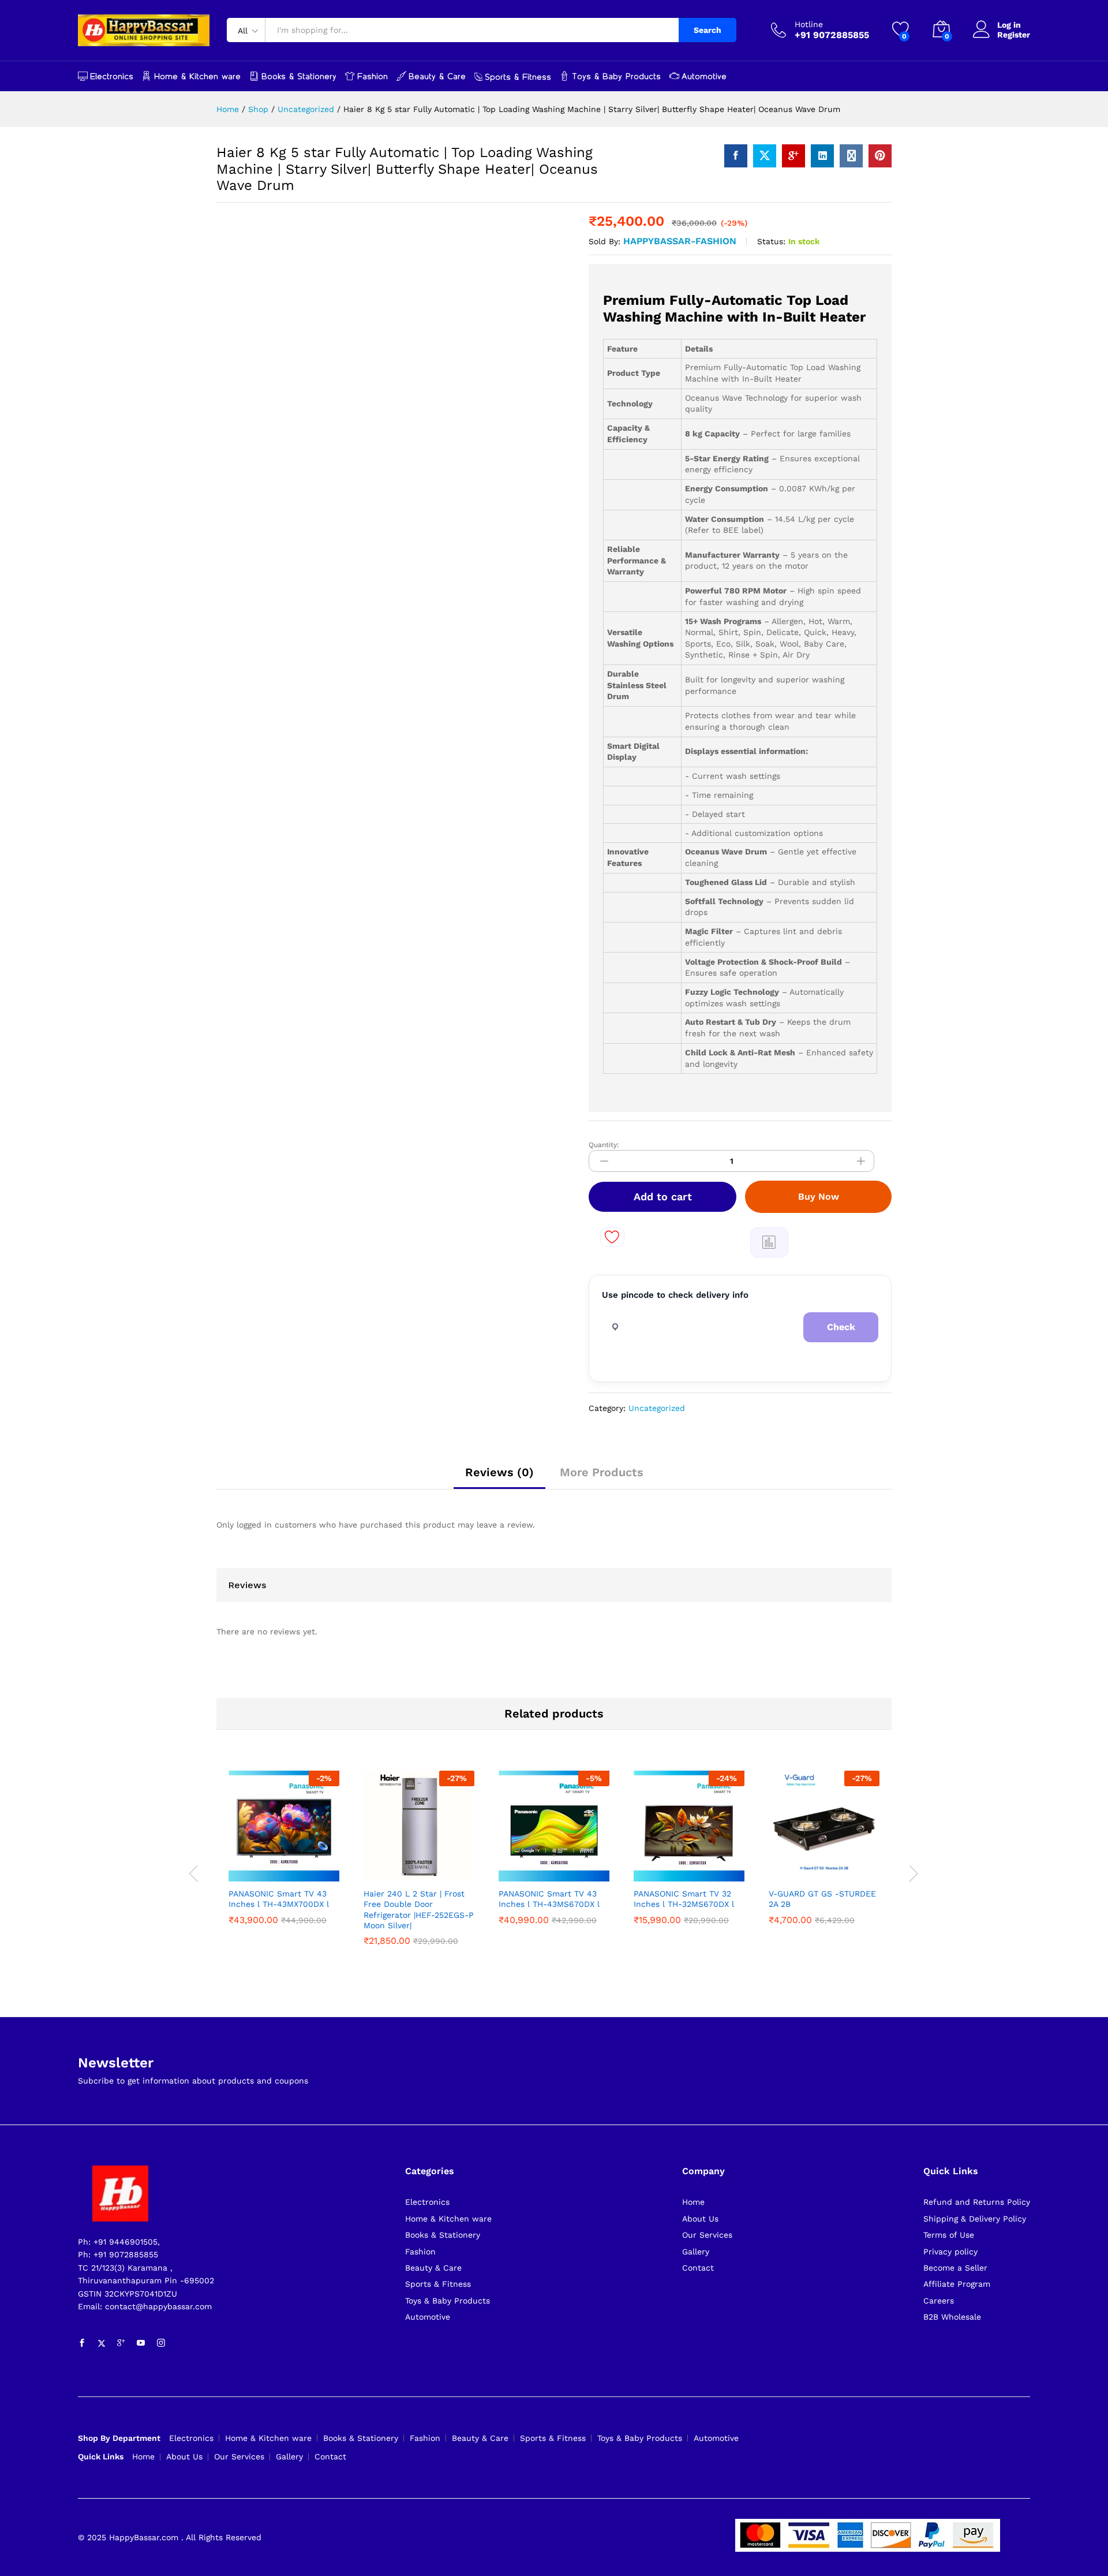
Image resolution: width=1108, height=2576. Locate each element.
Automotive (704, 76)
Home (693, 2202)
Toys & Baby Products (616, 76)
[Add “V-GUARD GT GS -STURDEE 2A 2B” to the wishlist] (832, 1869)
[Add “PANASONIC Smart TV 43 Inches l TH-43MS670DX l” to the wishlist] (562, 1869)
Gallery (696, 2252)
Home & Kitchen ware (197, 76)
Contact (698, 2268)
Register (1014, 35)
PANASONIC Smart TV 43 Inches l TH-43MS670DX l (549, 1899)
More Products (602, 1472)
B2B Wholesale (952, 2317)
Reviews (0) (499, 1472)
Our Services (707, 2235)
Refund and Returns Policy (977, 2202)
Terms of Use (949, 2235)
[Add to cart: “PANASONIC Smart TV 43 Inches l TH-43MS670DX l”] (508, 1869)
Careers (939, 2301)
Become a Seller (955, 2268)
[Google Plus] (121, 2343)
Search (708, 30)
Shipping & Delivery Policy (975, 2219)
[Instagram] (161, 2343)
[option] (284, 1850)
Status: (771, 241)
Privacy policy (950, 2252)
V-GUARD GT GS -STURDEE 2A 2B (822, 1899)
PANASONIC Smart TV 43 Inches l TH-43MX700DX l (279, 1899)
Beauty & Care (437, 76)
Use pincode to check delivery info (675, 1295)
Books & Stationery (299, 76)
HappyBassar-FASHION (680, 241)
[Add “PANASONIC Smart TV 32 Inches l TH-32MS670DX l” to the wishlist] (697, 1869)
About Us (700, 2219)
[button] (769, 1242)
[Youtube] (141, 2343)
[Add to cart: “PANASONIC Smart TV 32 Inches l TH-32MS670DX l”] (643, 1869)
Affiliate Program (957, 2284)
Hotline (809, 24)
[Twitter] (102, 2343)
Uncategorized (657, 1408)
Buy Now (819, 1196)
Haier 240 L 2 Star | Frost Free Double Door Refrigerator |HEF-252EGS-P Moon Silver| (419, 1909)
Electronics (112, 76)
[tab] (499, 1477)
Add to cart (663, 1196)
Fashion (373, 76)
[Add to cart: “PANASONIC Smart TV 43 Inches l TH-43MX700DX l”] (238, 1869)
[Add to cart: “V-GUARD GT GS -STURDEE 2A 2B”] (778, 1869)
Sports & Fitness (518, 77)
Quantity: (604, 1145)
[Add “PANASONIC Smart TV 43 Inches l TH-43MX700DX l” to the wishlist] (291, 1869)
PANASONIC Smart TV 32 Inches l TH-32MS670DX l (684, 1899)
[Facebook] (82, 2343)
